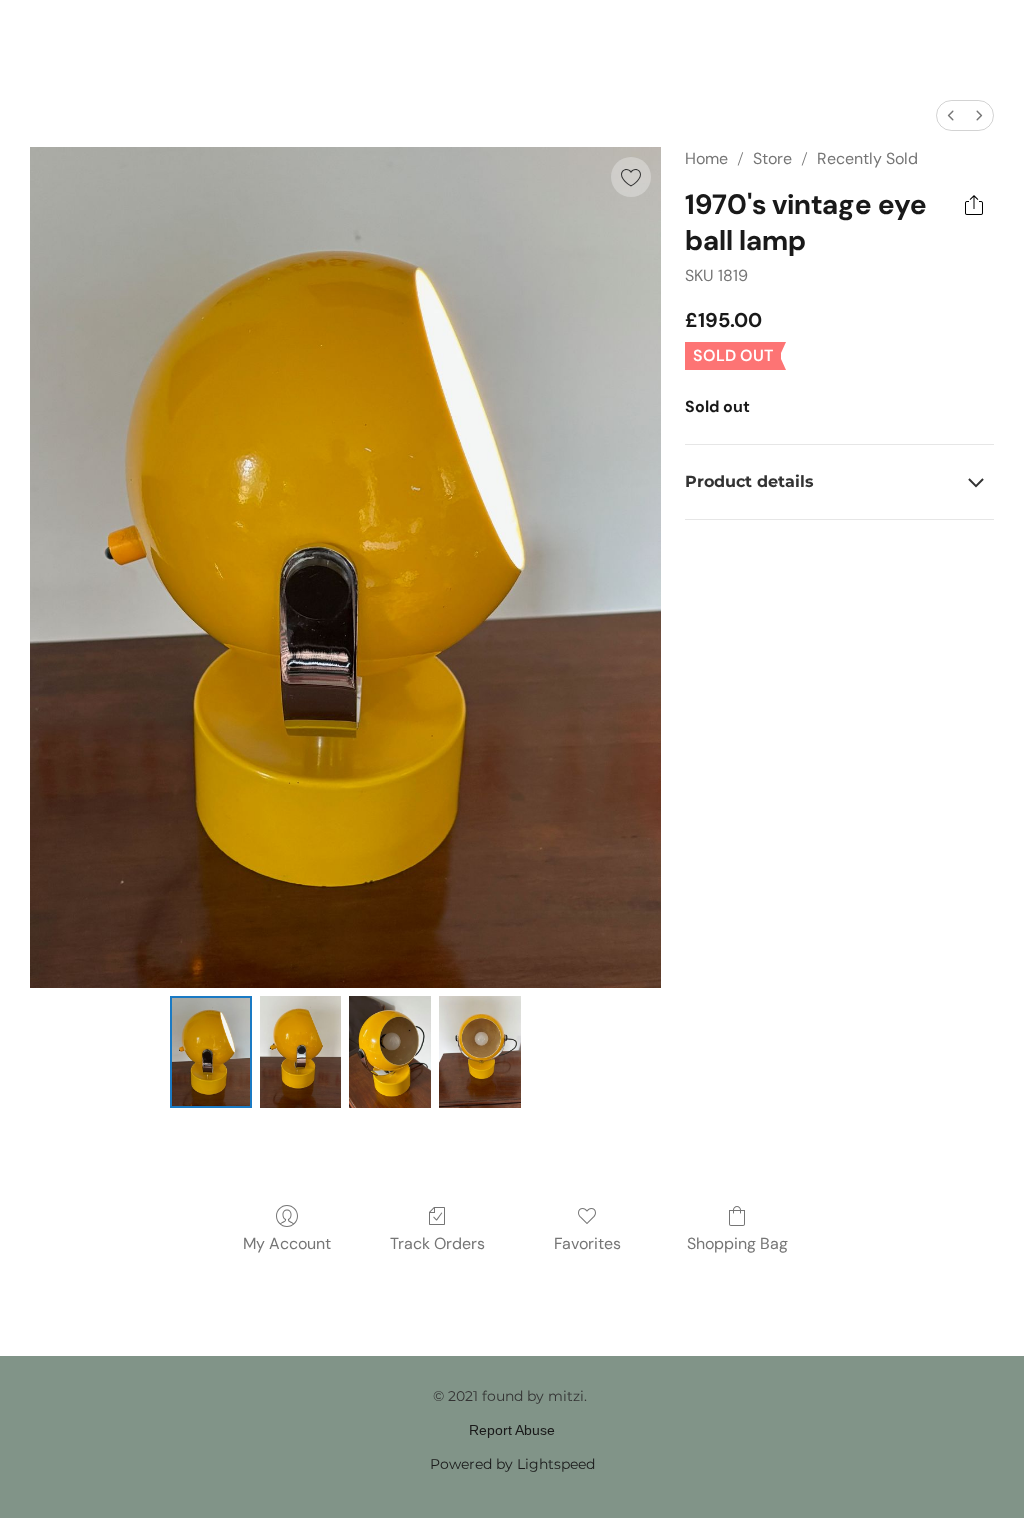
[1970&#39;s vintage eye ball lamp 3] (480, 1052)
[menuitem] (951, 115)
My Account (287, 1243)
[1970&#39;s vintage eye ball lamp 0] (211, 1052)
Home (706, 158)
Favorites (587, 1243)
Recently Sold (867, 158)
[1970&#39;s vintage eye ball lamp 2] (390, 1052)
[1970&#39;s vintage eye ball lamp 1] (301, 1052)
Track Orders (437, 1243)
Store (772, 158)
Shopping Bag (737, 1243)
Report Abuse (512, 1430)
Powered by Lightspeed (512, 1464)
